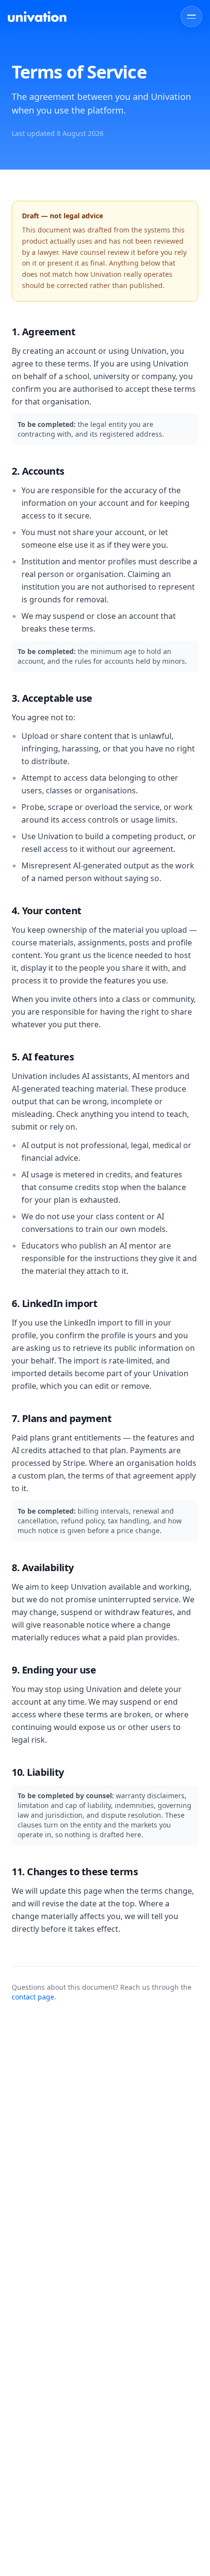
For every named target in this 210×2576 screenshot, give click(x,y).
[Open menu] (191, 17)
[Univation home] (37, 16)
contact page (33, 1997)
